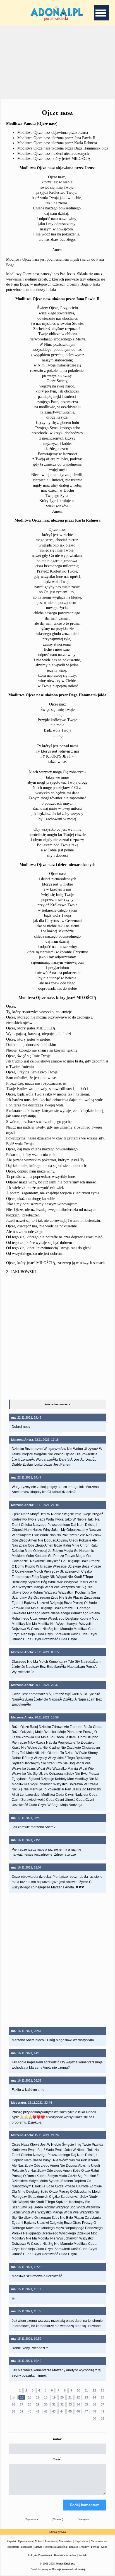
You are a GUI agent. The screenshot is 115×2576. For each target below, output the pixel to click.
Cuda (104, 2547)
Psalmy (85, 2547)
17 (38, 2397)
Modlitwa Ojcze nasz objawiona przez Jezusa (53, 133)
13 (102, 2390)
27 (21, 2404)
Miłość (39, 2541)
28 (30, 2404)
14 (14, 2397)
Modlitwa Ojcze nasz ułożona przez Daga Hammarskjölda (63, 148)
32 (62, 2404)
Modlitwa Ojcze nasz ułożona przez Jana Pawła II (56, 138)
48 (94, 2411)
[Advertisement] (57, 61)
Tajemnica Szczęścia (56, 2547)
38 (13, 2411)
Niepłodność (82, 2541)
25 (102, 2397)
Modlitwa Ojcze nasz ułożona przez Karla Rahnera (57, 143)
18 (46, 2397)
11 (86, 2390)
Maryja (38, 2547)
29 (38, 2404)
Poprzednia (32, 2519)
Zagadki (11, 2541)
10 (78, 2390)
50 (94, 2418)
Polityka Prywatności (40, 2555)
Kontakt (83, 2555)
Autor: (57, 2439)
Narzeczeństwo (99, 2541)
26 (13, 2404)
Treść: (57, 2459)
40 (30, 2411)
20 (62, 2397)
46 (78, 2411)
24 (94, 2397)
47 (86, 2411)
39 (21, 2411)
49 (102, 2411)
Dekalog (74, 2547)
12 (94, 2390)
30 (46, 2404)
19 (54, 2397)
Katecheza (27, 2547)
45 (70, 2411)
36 (94, 2404)
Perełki (95, 2547)
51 (102, 2418)
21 (70, 2397)
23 (86, 2397)
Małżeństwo (66, 2541)
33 (70, 2404)
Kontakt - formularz (65, 2555)
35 (86, 2404)
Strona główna (57, 2532)
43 (54, 2411)
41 (38, 2411)
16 (30, 2397)
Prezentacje (13, 2547)
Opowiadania (25, 2541)
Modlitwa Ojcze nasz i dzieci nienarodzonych (53, 154)
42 (46, 2411)
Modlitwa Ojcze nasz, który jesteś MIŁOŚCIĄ (54, 159)
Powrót (57, 2519)
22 (78, 2397)
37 (102, 2404)
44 (62, 2411)
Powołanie (51, 2541)
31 (54, 2404)
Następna (83, 2519)
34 (78, 2404)
